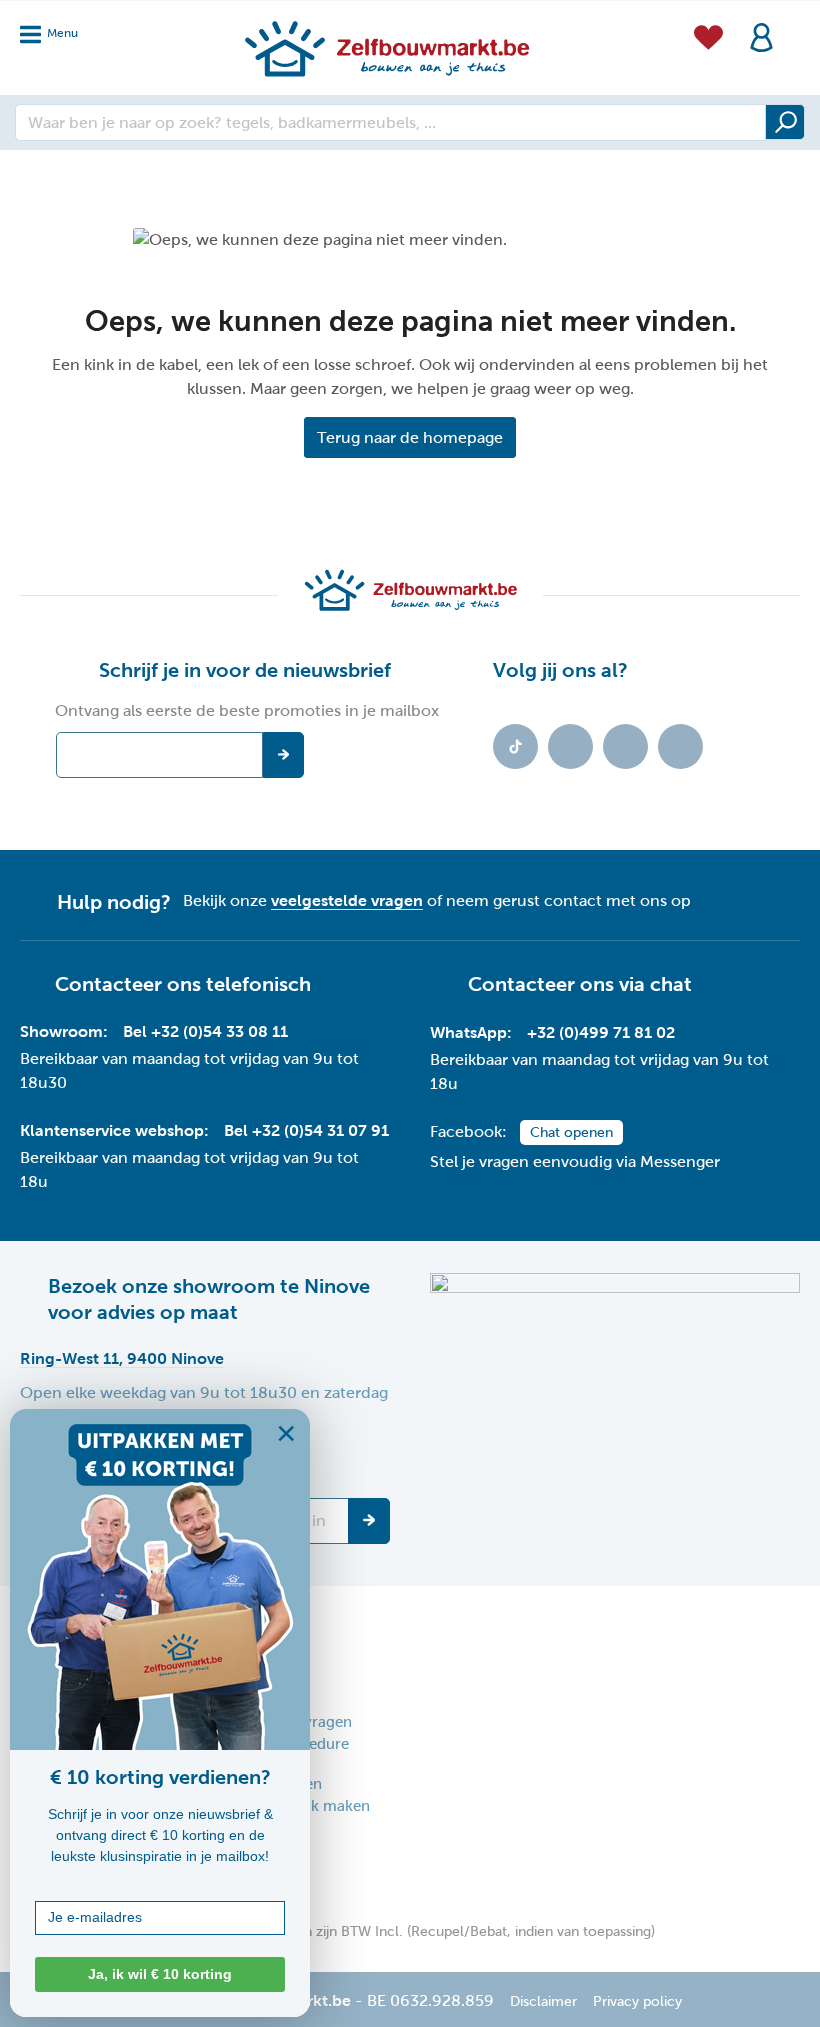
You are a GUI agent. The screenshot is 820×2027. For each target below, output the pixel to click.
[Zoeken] (785, 122)
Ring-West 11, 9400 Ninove (122, 1358)
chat (671, 984)
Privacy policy (637, 2001)
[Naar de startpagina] (386, 48)
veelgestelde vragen (347, 900)
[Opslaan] (369, 1521)
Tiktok (515, 746)
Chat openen (571, 1132)
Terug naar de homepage (410, 437)
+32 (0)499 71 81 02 (601, 1032)
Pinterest (680, 746)
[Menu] (55, 28)
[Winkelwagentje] (794, 24)
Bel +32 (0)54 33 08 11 (205, 1031)
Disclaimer (543, 2001)
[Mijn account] (761, 35)
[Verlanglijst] (708, 34)
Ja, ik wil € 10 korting (160, 1974)
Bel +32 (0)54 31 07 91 (306, 1130)
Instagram (625, 746)
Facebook (570, 746)
